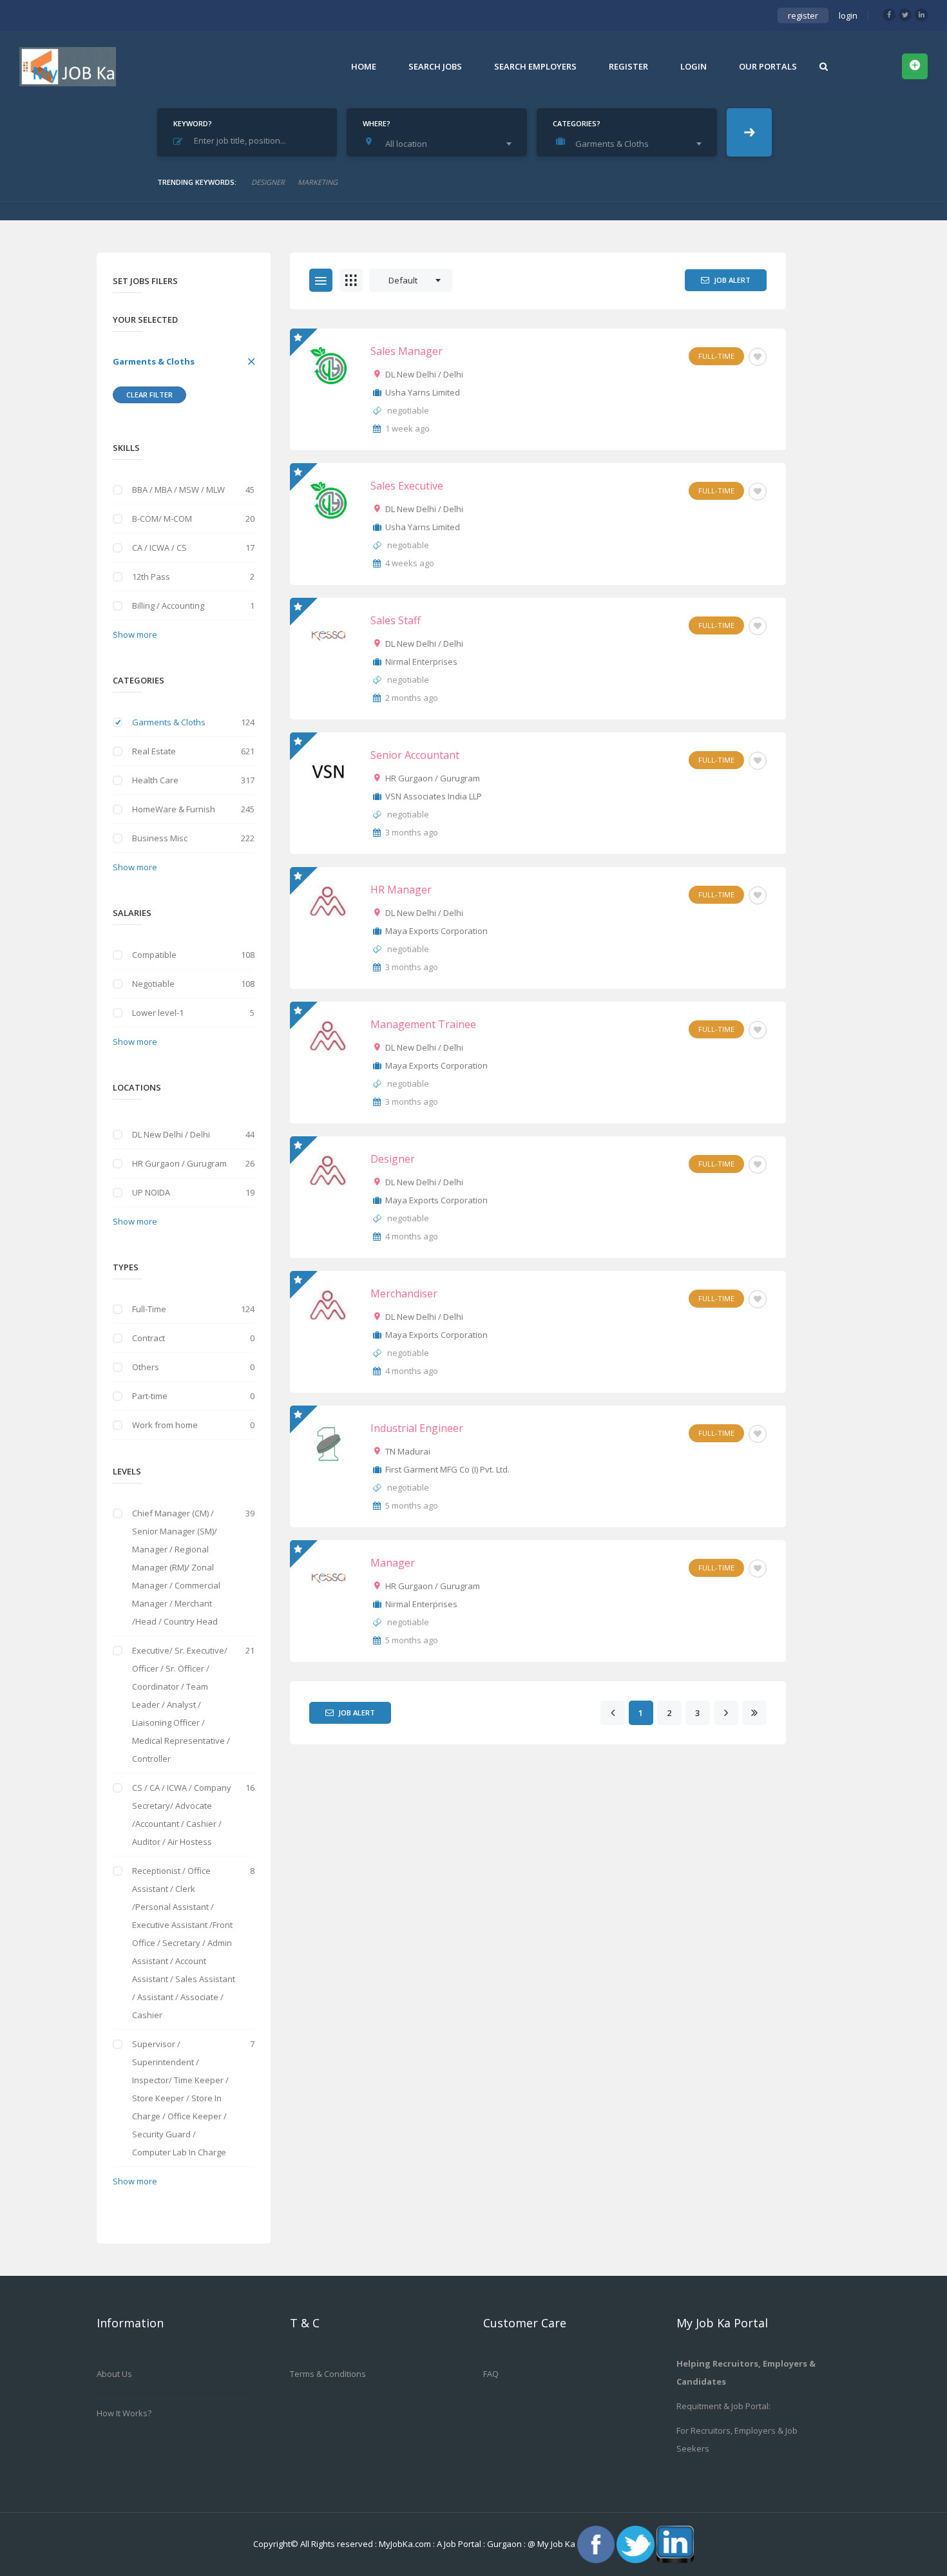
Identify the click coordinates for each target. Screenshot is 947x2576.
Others (146, 1367)
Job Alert (732, 280)
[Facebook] (889, 15)
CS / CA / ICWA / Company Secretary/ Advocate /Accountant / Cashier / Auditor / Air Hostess (182, 1815)
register (803, 15)
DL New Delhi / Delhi (171, 1134)
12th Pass (151, 577)
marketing (318, 182)
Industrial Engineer (417, 1428)
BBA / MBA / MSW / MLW (178, 490)
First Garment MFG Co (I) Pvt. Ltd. (447, 1469)
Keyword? (193, 123)
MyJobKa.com (406, 2543)
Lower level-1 (158, 1013)
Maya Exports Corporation (436, 931)
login (848, 15)
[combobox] (440, 144)
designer (268, 182)
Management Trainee (423, 1024)
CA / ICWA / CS (159, 548)
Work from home (165, 1425)
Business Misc (160, 838)
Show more (135, 634)
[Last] (754, 1713)
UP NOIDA (151, 1192)
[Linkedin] (921, 15)
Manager (393, 1563)
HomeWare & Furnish (174, 809)
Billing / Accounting (168, 606)
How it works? (124, 2413)
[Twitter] (905, 15)
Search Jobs (435, 66)
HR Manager (401, 890)
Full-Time (149, 1309)
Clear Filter (149, 395)
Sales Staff (396, 620)
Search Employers (535, 66)
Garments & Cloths (154, 361)
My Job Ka (556, 2543)
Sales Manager (407, 351)
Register (628, 66)
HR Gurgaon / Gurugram (179, 1163)
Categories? (577, 123)
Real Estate (154, 751)
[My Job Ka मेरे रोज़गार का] (68, 66)
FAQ (491, 2374)
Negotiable (153, 984)
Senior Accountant (415, 755)
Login (694, 66)
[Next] (726, 1713)
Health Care (155, 780)
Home (364, 66)
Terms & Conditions (328, 2374)
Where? (377, 123)
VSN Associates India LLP (434, 796)
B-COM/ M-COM (162, 519)
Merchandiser (404, 1293)
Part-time (150, 1396)
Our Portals (768, 66)
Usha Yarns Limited (423, 392)
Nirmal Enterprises (421, 662)
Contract (148, 1338)
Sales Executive (407, 486)
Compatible (154, 955)
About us (114, 2374)
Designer (393, 1159)
